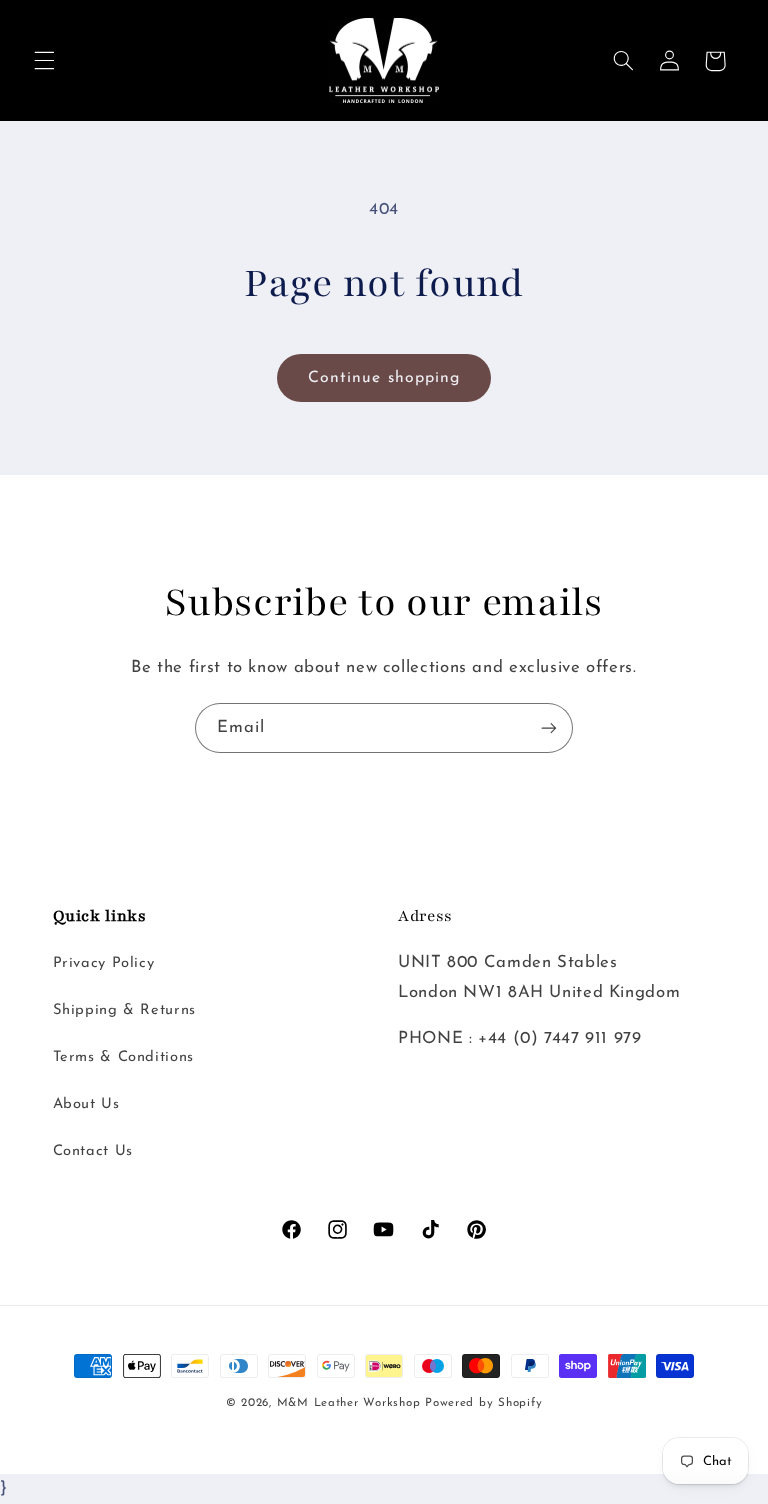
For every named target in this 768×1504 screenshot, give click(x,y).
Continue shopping (384, 378)
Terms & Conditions (123, 1057)
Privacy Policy (104, 963)
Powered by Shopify (483, 1403)
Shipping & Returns (124, 1010)
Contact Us (93, 1151)
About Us (86, 1104)
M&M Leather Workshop (349, 1403)
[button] (44, 61)
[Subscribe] (549, 727)
